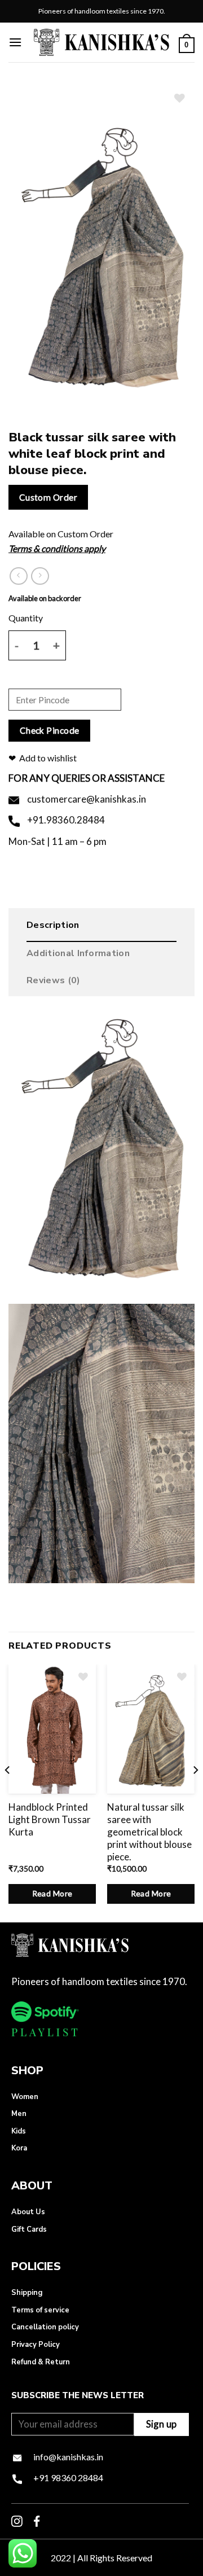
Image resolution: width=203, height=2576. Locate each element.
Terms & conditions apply (57, 548)
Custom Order (48, 497)
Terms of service (40, 2310)
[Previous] (8, 1792)
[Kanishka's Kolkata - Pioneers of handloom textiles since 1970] (101, 42)
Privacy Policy (36, 2345)
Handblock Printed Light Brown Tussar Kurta (50, 1819)
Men (19, 2114)
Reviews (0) (54, 980)
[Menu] (15, 42)
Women (25, 2097)
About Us (28, 2212)
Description (53, 925)
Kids (19, 2131)
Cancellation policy (45, 2327)
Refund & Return (41, 2362)
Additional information (78, 953)
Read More (52, 1893)
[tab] (101, 928)
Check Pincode (50, 730)
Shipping (27, 2293)
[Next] (195, 1792)
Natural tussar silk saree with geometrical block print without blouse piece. (149, 1832)
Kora (19, 2148)
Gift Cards (29, 2229)
